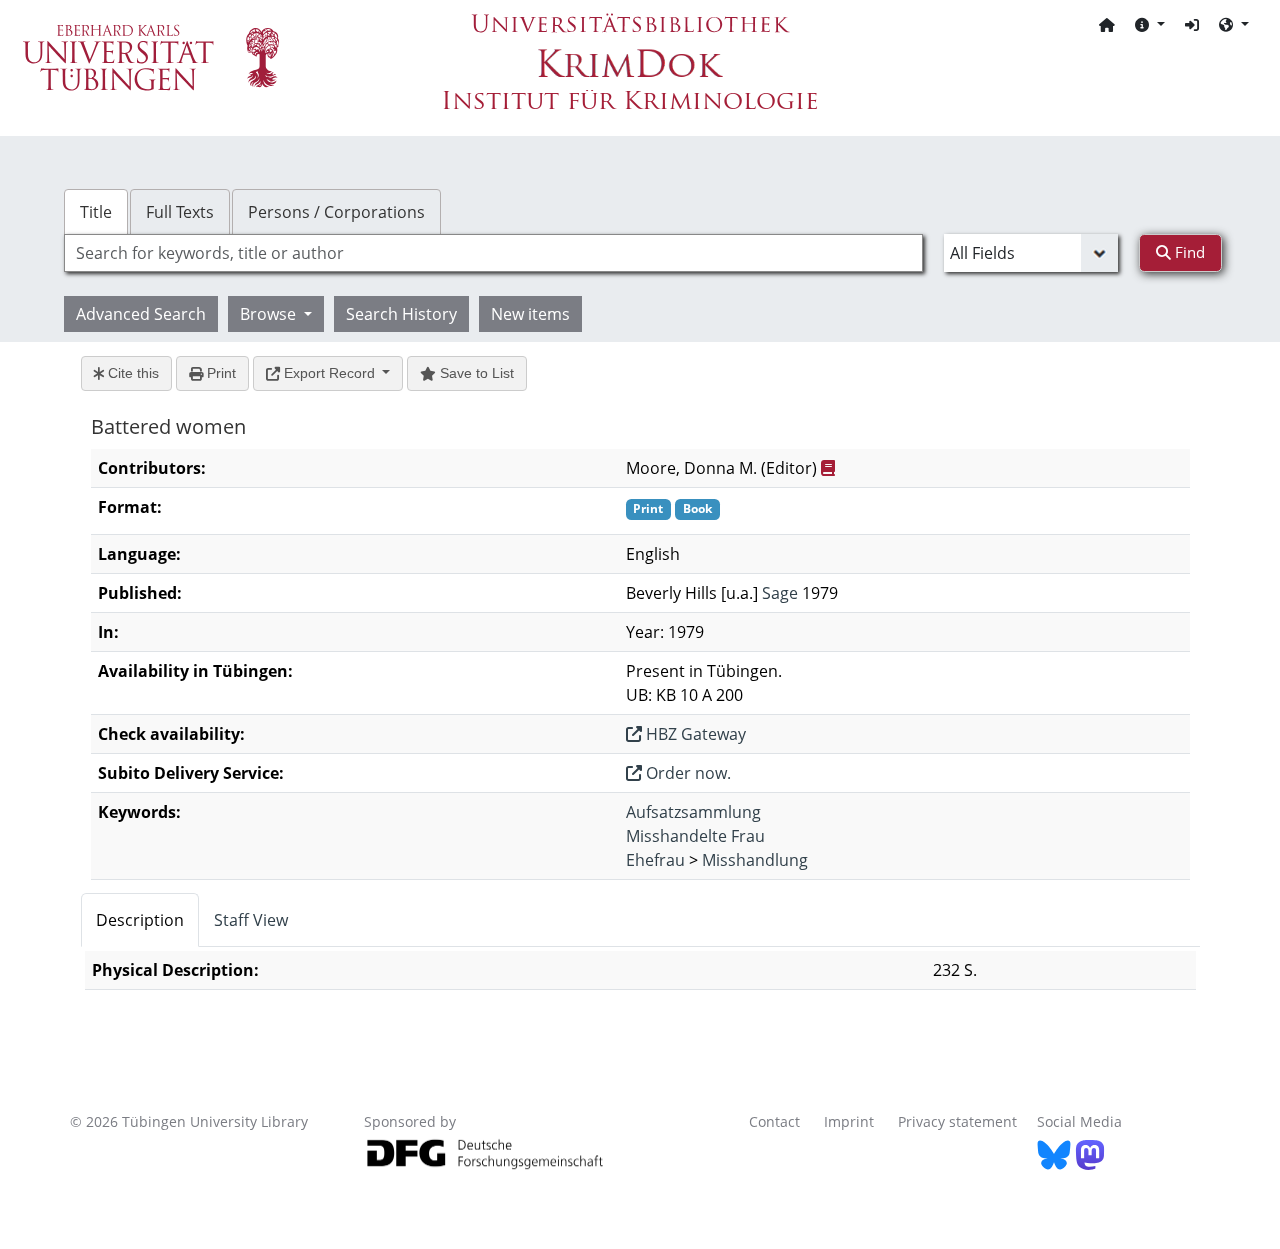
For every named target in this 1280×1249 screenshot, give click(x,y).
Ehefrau (655, 860)
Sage (780, 593)
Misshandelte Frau (695, 836)
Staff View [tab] (251, 920)
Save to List (475, 373)
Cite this (131, 373)
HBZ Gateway (694, 734)
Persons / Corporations (336, 212)
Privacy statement (957, 1121)
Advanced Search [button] (141, 314)
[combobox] (493, 253)
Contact (774, 1121)
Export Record (329, 373)
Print (219, 373)
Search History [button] (401, 314)
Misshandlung (755, 860)
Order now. (686, 773)
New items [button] (530, 314)
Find (1188, 252)
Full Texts (180, 212)
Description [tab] (140, 920)
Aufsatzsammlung (693, 812)
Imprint (849, 1121)
